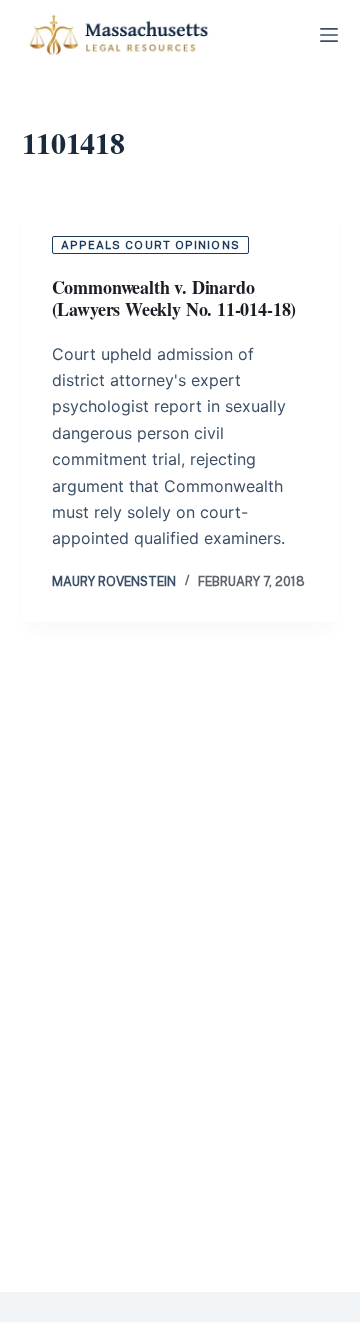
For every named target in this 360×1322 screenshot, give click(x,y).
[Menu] (329, 35)
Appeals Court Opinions (150, 245)
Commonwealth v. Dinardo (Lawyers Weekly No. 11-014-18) (174, 298)
